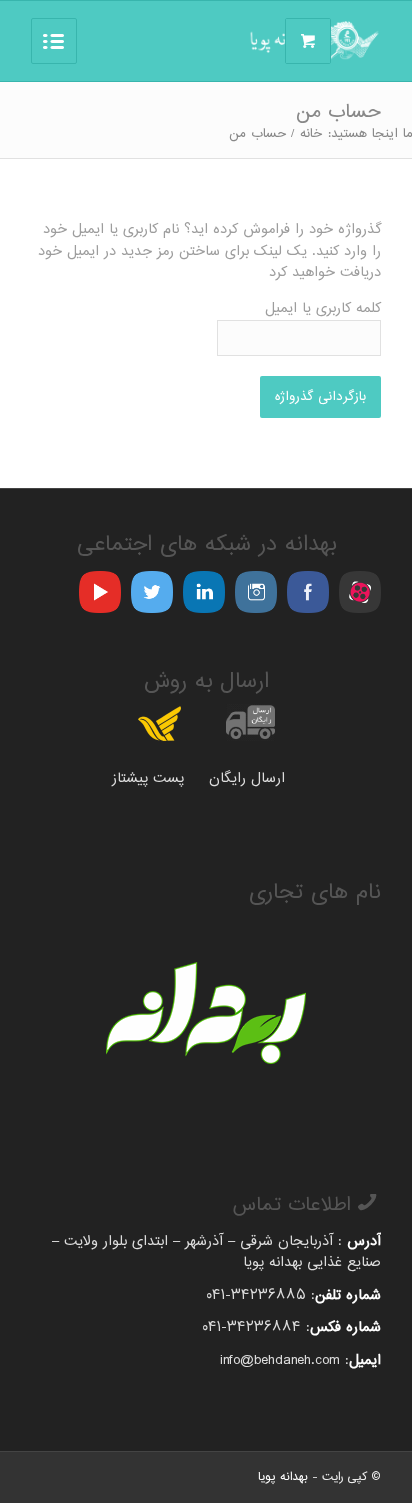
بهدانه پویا (283, 1477)
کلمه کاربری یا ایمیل (323, 309)
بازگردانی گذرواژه (320, 397)
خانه (311, 134)
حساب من (338, 112)
